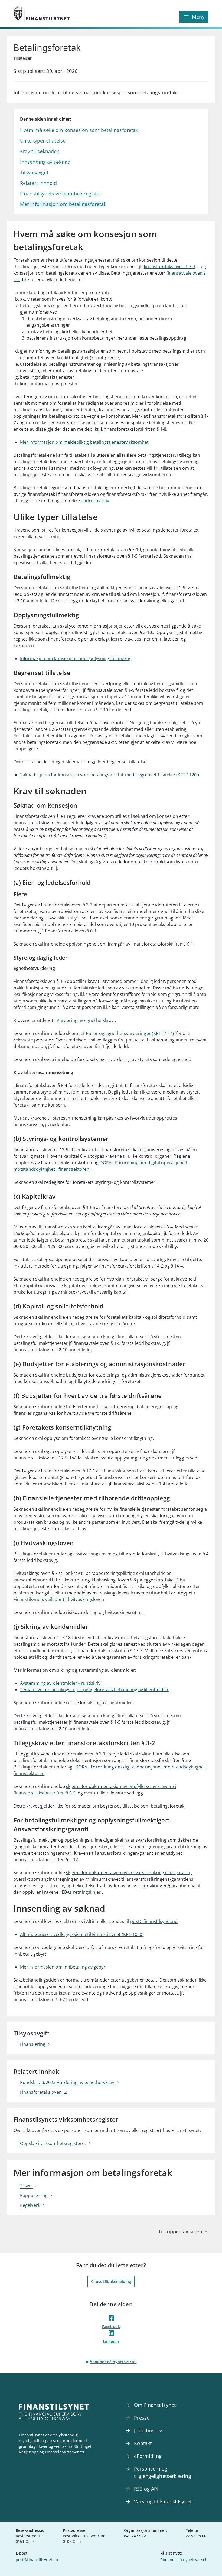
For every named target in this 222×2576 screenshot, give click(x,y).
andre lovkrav (95, 501)
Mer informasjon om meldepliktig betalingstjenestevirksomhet (84, 442)
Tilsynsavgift (34, 172)
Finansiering (33, 2044)
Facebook (111, 2326)
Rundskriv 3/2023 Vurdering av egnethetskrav (68, 2082)
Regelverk (31, 2205)
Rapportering (34, 2195)
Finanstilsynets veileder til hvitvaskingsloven (59, 1599)
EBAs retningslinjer (81, 1892)
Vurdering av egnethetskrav (85, 1020)
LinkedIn (111, 2341)
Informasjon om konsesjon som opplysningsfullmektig (76, 658)
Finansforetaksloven (41, 2092)
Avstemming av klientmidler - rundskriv (60, 1683)
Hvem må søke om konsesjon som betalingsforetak (79, 130)
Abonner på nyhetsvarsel (113, 2362)
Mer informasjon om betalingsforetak (63, 204)
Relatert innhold (38, 183)
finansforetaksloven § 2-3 (169, 266)
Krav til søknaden (40, 151)
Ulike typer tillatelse (43, 141)
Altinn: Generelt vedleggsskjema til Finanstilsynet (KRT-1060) (82, 1934)
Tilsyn (27, 2186)
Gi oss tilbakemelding (111, 2281)
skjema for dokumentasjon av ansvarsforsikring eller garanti (128, 1873)
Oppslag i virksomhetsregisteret (54, 2143)
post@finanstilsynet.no (154, 1921)
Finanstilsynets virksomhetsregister (61, 194)
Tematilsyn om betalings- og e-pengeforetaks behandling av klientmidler (94, 1690)
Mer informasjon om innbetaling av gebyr (63, 1967)
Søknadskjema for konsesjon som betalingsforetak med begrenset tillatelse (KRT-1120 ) (110, 775)
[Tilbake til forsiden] (62, 14)
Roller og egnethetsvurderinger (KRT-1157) (130, 1033)
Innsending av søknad (45, 162)
